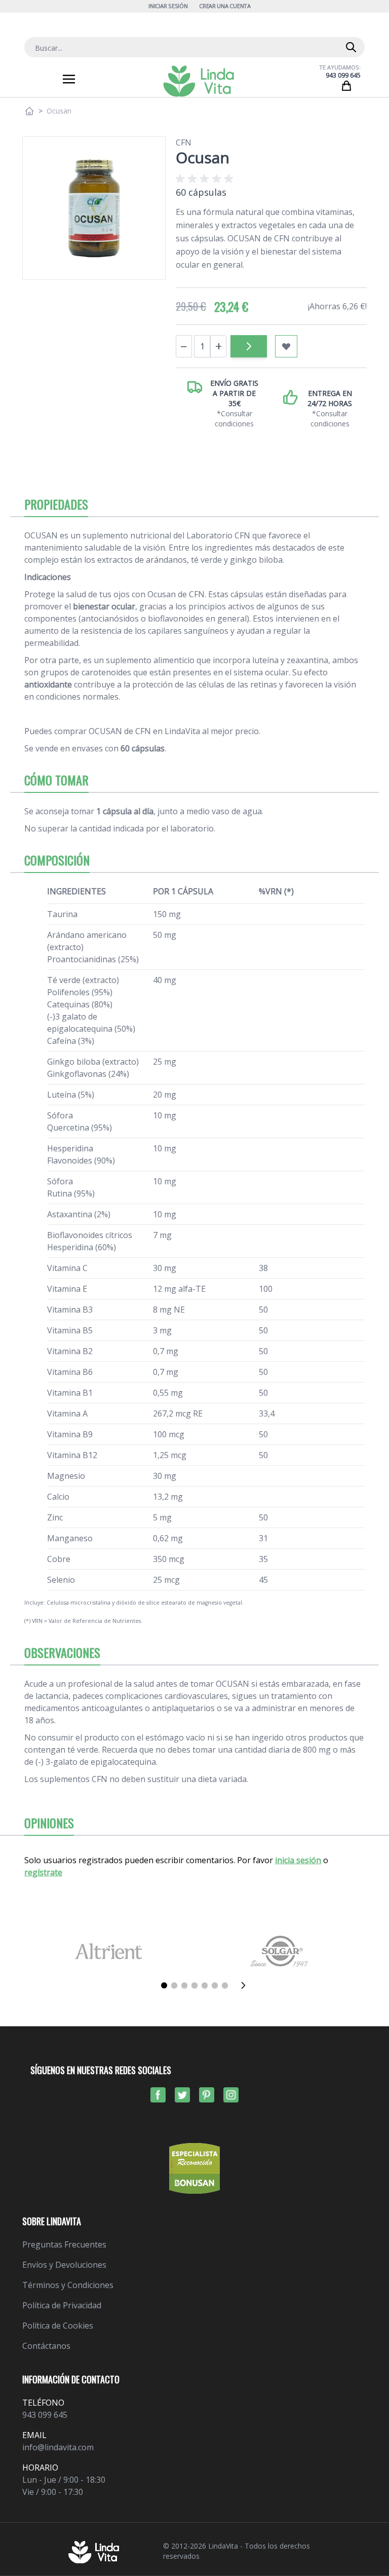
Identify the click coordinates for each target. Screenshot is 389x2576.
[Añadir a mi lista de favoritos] (286, 346)
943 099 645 (343, 75)
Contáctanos (46, 2346)
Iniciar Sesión (168, 6)
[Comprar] (249, 346)
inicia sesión (298, 1860)
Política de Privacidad (62, 2305)
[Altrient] (108, 1951)
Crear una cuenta (225, 6)
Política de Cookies (58, 2326)
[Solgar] (281, 1951)
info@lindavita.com (58, 2447)
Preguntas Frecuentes (64, 2244)
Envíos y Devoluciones (64, 2265)
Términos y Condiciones (68, 2285)
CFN (184, 142)
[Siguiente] (246, 1985)
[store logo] (199, 81)
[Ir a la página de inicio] (29, 111)
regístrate (43, 1872)
